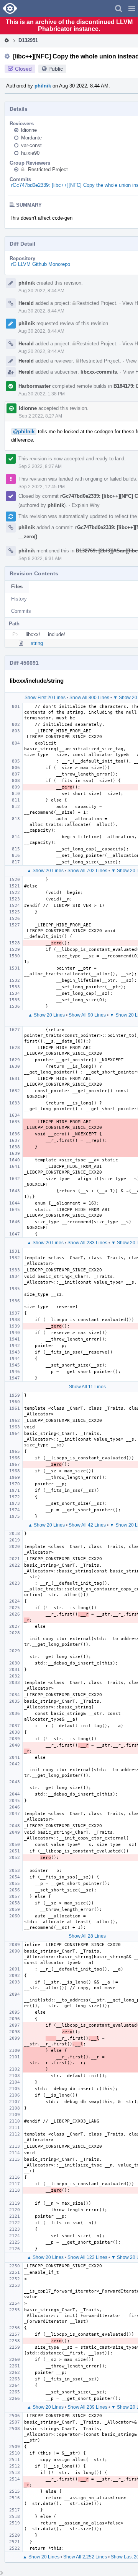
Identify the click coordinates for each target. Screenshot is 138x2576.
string (37, 643)
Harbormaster (34, 386)
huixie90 (30, 153)
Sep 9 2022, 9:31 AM (40, 559)
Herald (26, 303)
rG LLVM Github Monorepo (41, 264)
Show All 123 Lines (87, 2257)
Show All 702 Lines (87, 871)
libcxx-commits (99, 372)
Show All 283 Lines (87, 1243)
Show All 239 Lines (87, 2407)
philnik (43, 86)
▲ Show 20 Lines (45, 871)
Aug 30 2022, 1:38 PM (42, 394)
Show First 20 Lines (45, 698)
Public (56, 69)
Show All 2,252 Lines (85, 2557)
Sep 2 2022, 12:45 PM (42, 487)
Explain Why (86, 505)
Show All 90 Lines (87, 1015)
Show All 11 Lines (87, 1387)
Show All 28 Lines (87, 1936)
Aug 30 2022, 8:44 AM (41, 291)
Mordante (31, 138)
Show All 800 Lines (89, 698)
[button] (132, 8)
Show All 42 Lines (87, 1525)
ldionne (29, 130)
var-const (31, 145)
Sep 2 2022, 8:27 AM (40, 416)
